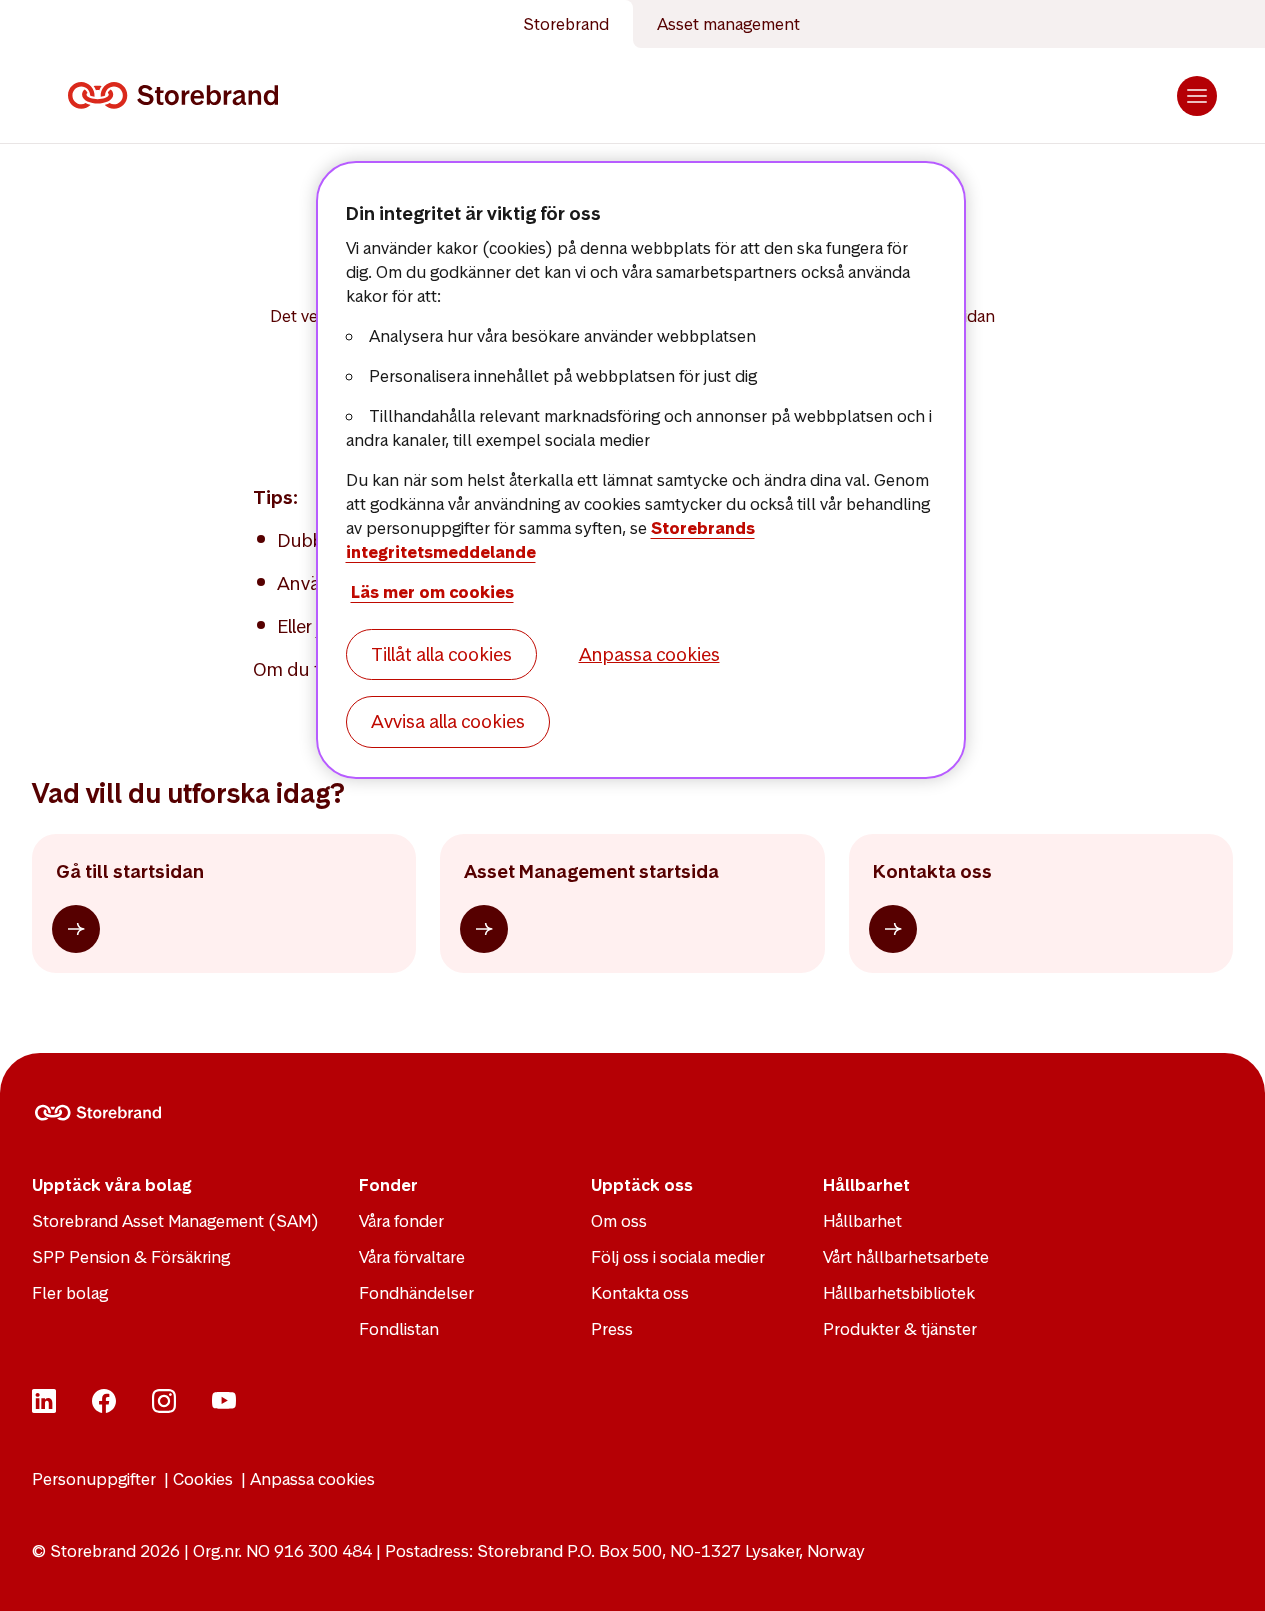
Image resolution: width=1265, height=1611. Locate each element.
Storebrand (566, 24)
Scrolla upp (1225, 1571)
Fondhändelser (416, 1293)
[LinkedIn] (44, 1407)
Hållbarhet (862, 1221)
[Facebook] (104, 1407)
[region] (641, 470)
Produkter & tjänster (900, 1329)
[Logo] (177, 96)
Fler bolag (70, 1293)
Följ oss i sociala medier (678, 1257)
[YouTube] (224, 1407)
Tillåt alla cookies (441, 654)
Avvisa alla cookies (448, 721)
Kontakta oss (640, 1293)
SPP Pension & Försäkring (131, 1257)
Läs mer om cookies (432, 592)
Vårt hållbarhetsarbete (906, 1257)
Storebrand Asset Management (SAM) (175, 1221)
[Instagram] (164, 1407)
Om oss (619, 1221)
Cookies (203, 1479)
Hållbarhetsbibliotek (899, 1293)
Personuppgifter (94, 1479)
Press (612, 1329)
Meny (1197, 96)
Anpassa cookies (312, 1479)
